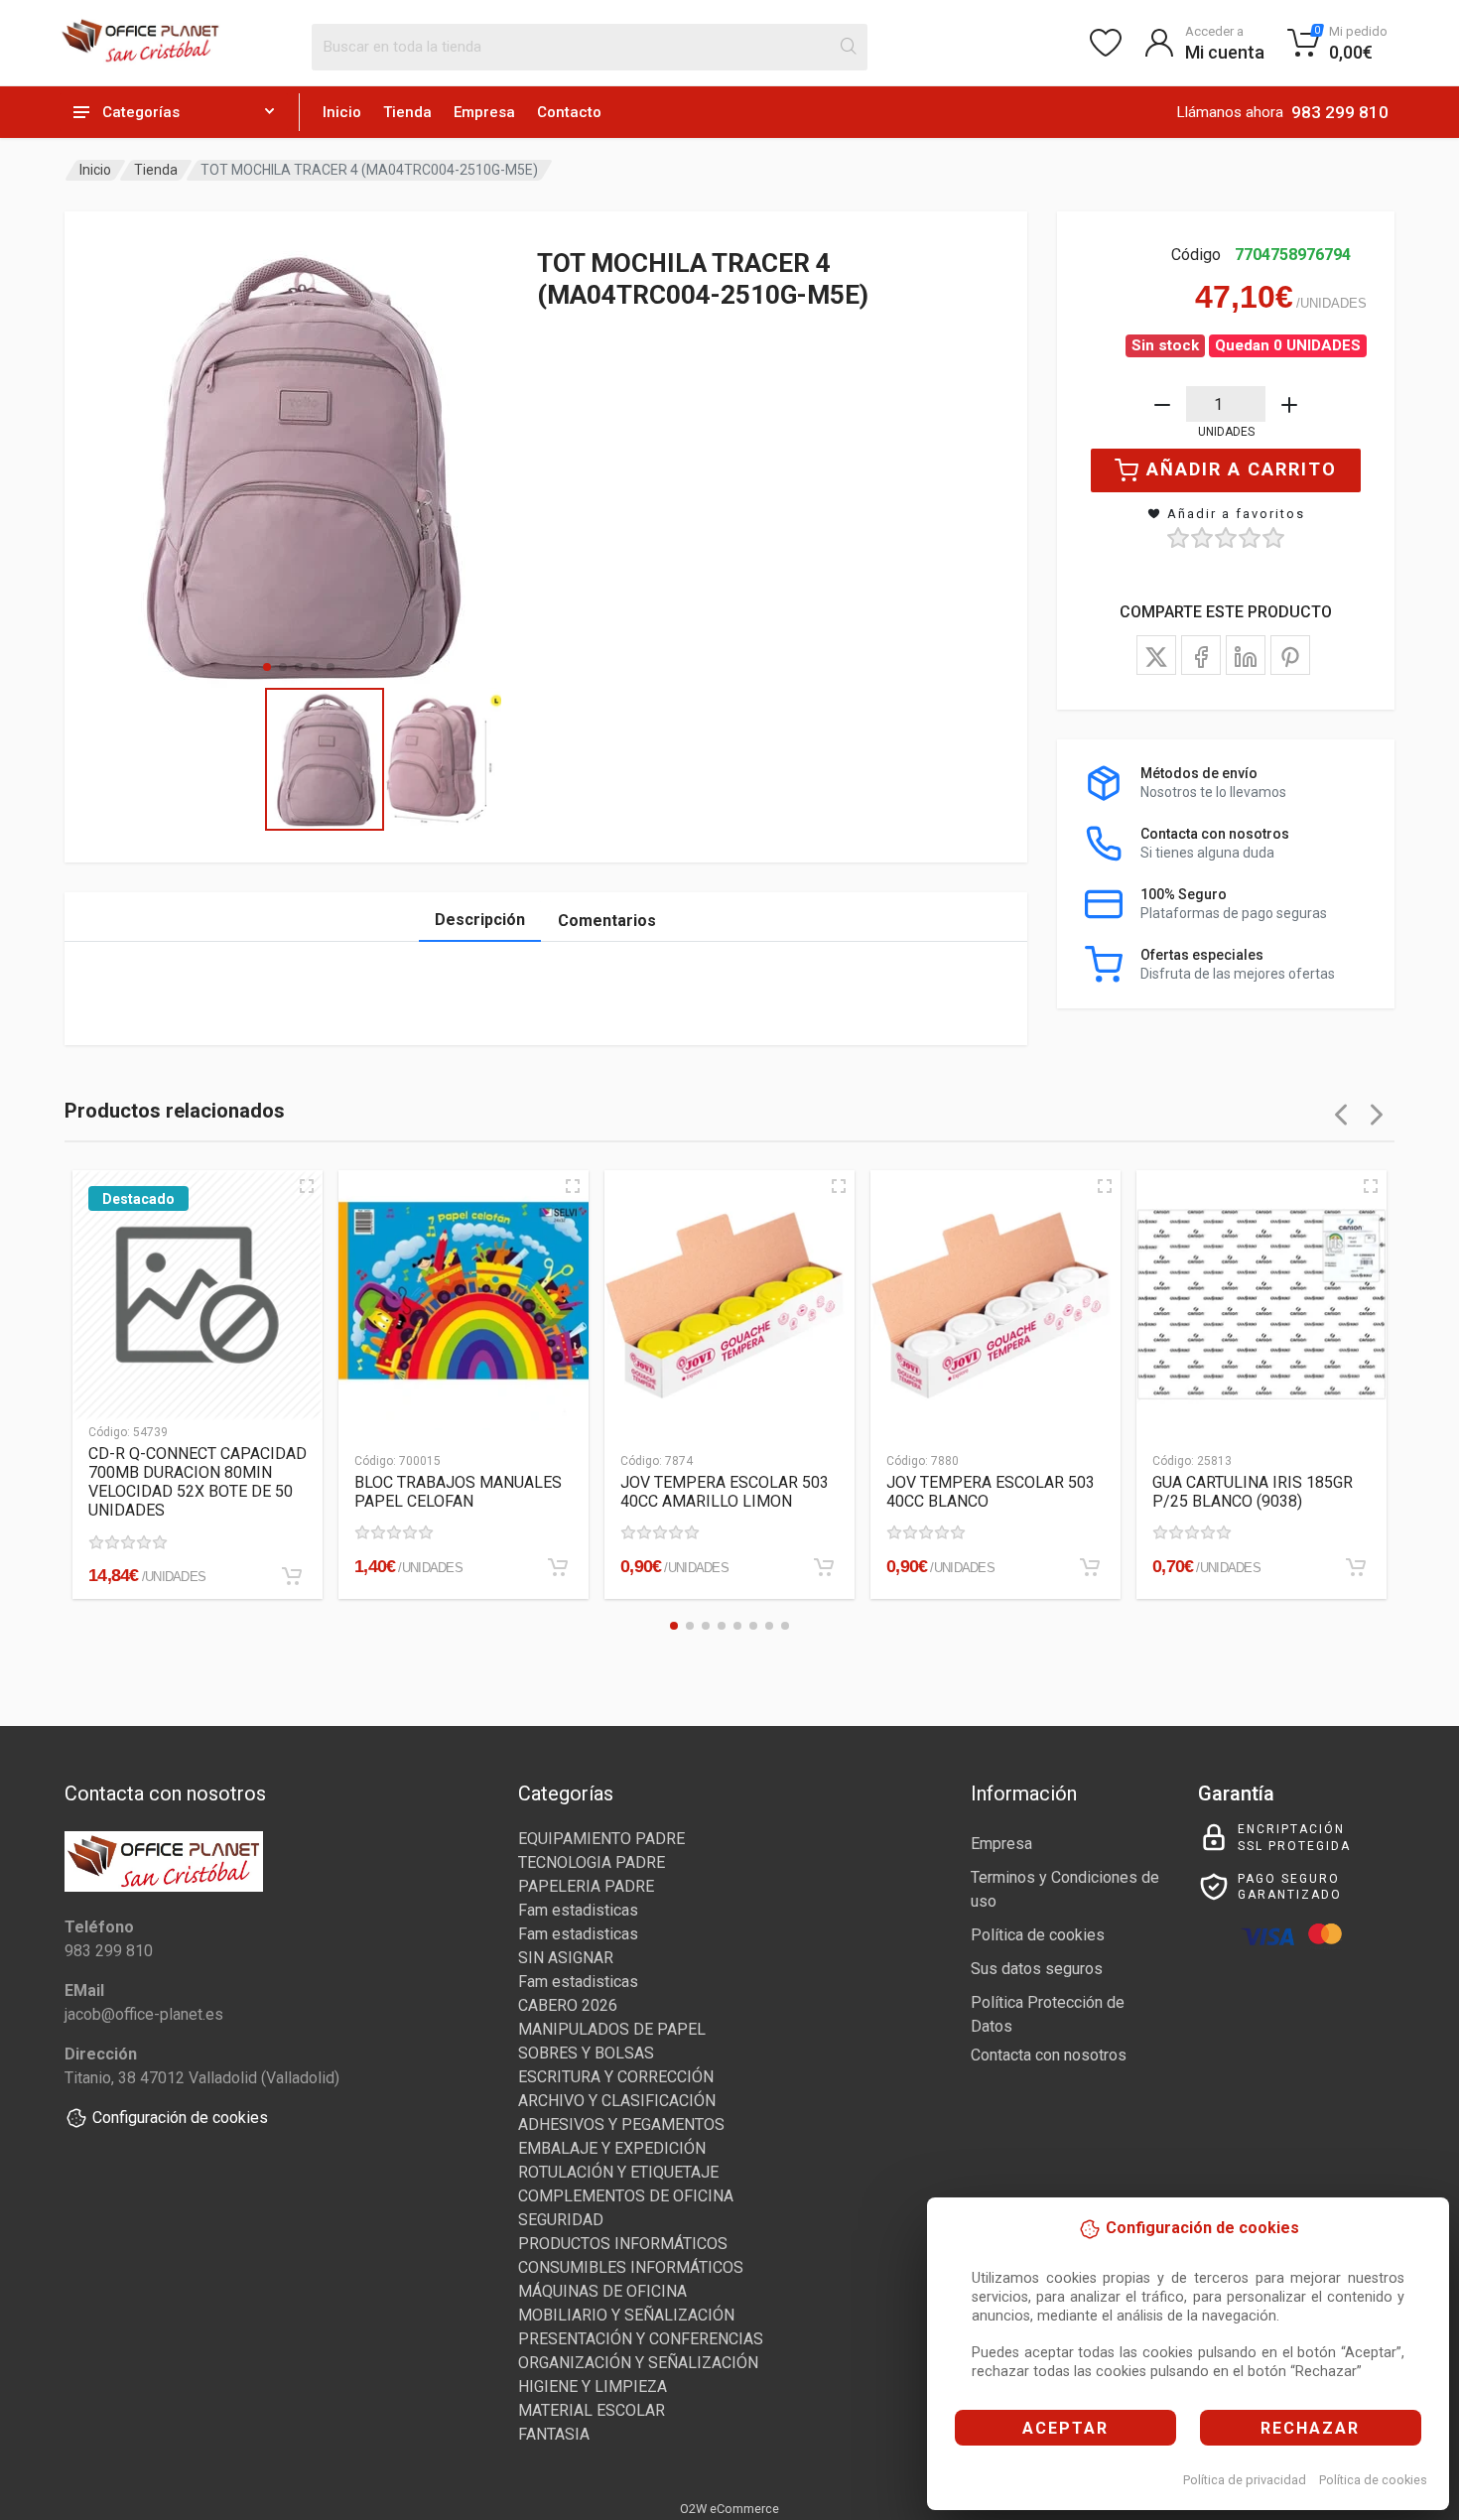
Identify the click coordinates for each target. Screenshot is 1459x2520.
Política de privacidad (1245, 2480)
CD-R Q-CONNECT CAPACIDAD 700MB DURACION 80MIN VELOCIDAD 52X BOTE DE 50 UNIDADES (198, 1482)
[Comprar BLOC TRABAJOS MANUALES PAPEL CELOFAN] (558, 1567)
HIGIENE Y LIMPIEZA (593, 2387)
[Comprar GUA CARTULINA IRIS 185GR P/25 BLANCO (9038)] (1356, 1567)
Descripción (480, 920)
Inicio (342, 112)
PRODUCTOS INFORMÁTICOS (623, 2244)
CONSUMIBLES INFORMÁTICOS (631, 2267)
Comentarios (607, 921)
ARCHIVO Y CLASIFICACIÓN (617, 2101)
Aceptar (1065, 2428)
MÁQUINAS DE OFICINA (602, 2291)
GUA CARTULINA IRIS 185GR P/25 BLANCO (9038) (1253, 1492)
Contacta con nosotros (1049, 2055)
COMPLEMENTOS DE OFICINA (626, 2196)
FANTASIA (554, 2434)
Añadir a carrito (1242, 469)
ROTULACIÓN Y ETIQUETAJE (618, 2172)
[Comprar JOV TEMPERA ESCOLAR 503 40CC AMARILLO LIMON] (824, 1567)
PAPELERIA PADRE (586, 1886)
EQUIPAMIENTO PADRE (601, 1839)
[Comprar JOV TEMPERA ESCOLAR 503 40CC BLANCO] (1090, 1567)
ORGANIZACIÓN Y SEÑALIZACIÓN (638, 2363)
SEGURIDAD (561, 2220)
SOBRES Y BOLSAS (586, 2053)
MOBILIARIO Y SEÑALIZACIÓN (626, 2315)
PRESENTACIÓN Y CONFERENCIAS (641, 2339)
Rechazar (1310, 2428)
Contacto (569, 112)
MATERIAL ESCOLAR (592, 2410)
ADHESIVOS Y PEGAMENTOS (621, 2124)
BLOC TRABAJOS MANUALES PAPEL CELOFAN (458, 1492)
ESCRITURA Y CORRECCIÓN (616, 2077)
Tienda (407, 112)
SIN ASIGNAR (566, 1958)
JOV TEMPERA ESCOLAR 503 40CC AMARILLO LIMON (725, 1492)
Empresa (484, 112)
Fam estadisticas (578, 1910)
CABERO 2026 (568, 2005)
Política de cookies (1373, 2480)
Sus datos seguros (1037, 1969)
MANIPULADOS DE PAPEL (612, 2029)
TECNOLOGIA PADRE (592, 1862)
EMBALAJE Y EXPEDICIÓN (612, 2148)
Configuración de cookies (180, 2118)
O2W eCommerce (729, 2509)
